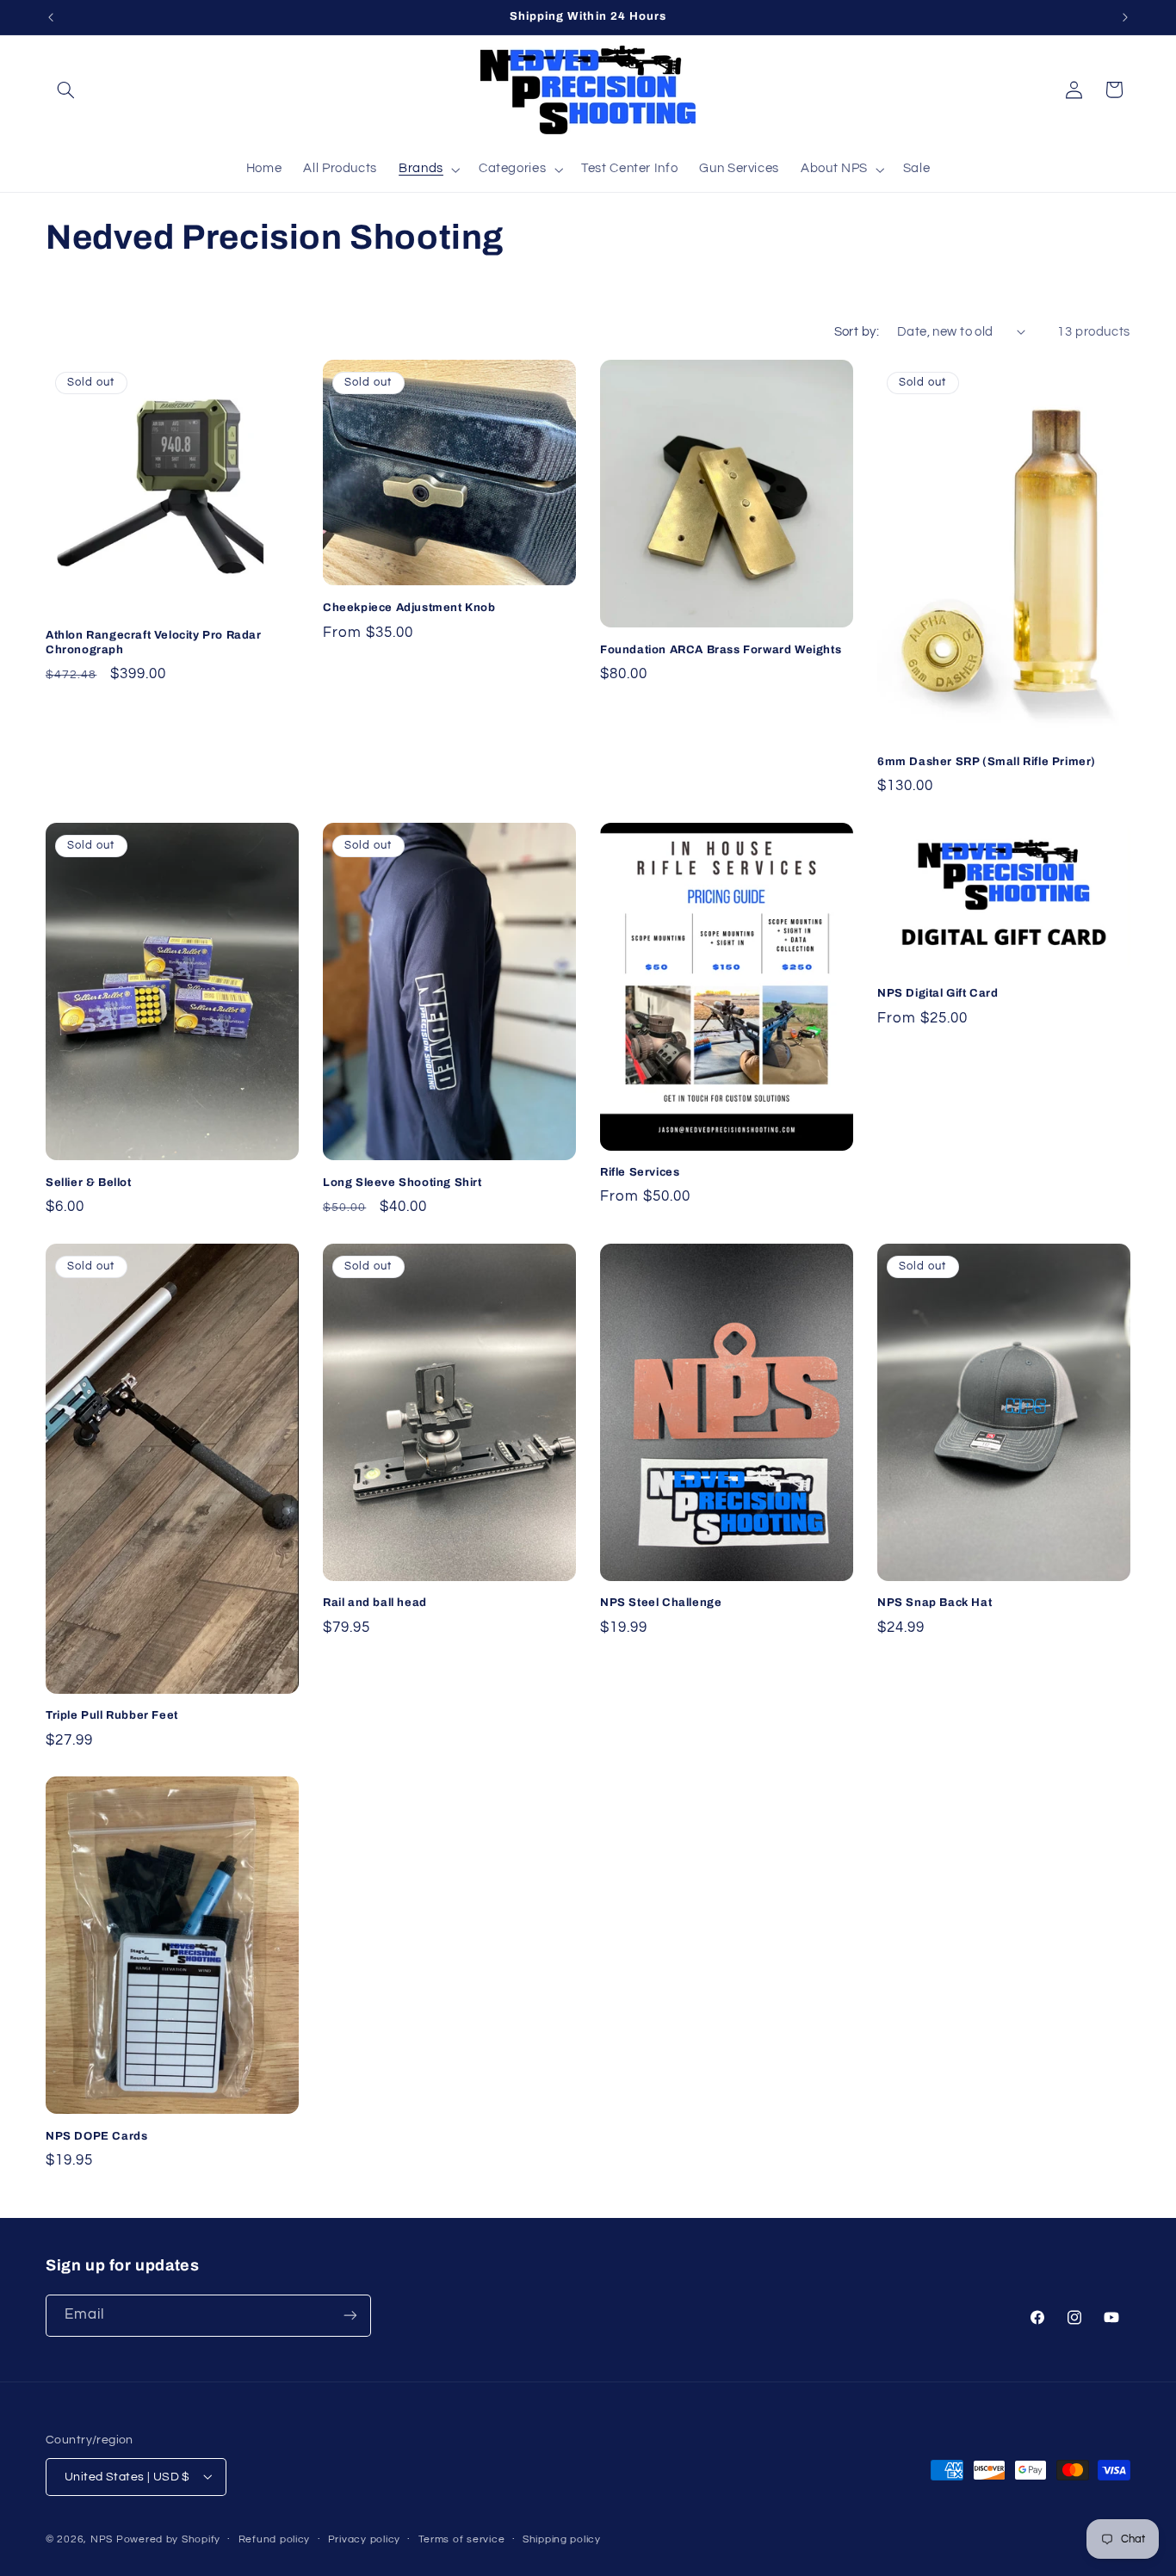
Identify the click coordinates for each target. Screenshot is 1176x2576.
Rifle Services (640, 1172)
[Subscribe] (350, 2315)
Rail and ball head (375, 1603)
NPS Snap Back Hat (935, 1603)
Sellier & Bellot (89, 1183)
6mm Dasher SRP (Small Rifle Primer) (987, 762)
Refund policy (275, 2539)
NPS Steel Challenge (661, 1603)
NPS (102, 2539)
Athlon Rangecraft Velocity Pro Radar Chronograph (154, 642)
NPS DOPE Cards (96, 2136)
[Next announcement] (1125, 17)
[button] (65, 90)
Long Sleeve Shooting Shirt (402, 1183)
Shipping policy (562, 2539)
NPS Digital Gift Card (938, 993)
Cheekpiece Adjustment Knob (409, 608)
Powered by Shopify (168, 2539)
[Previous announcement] (51, 17)
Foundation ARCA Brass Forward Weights (721, 650)
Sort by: (857, 332)
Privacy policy (364, 2539)
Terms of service (462, 2539)
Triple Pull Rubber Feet (112, 1715)
